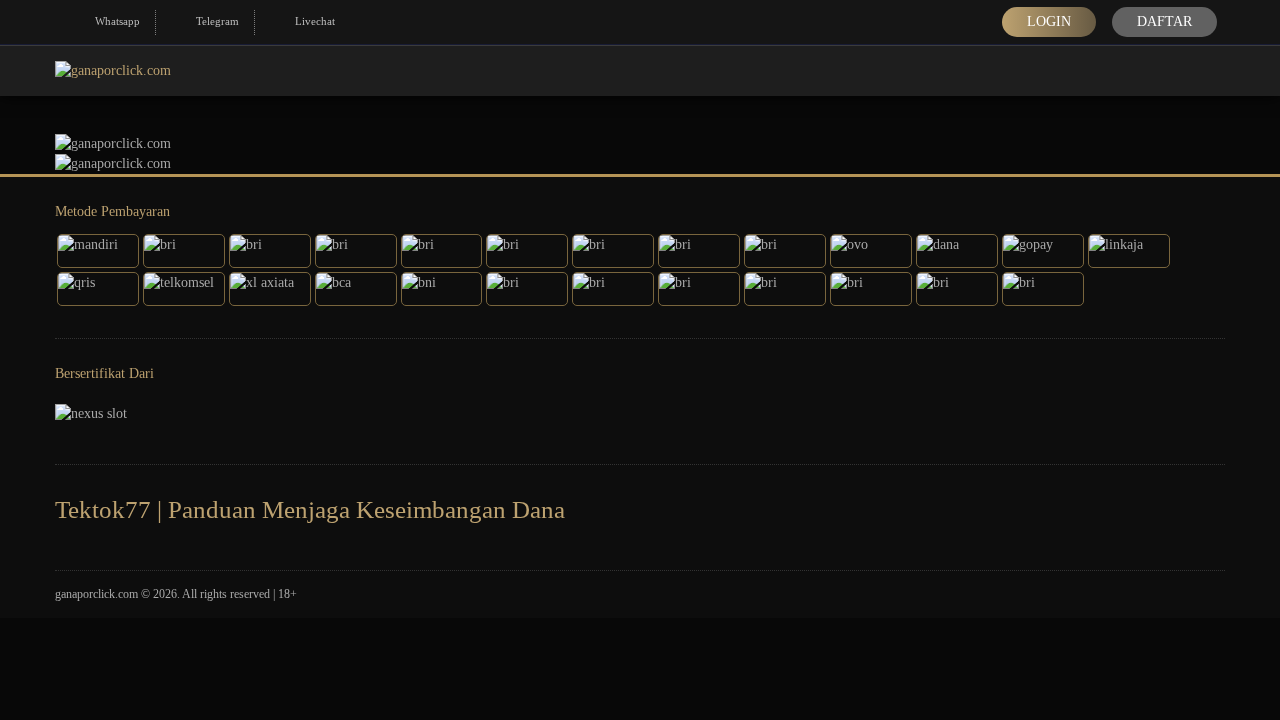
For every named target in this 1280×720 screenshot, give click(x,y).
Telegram (217, 21)
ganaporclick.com (96, 594)
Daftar (1164, 21)
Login (1049, 21)
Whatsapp (117, 21)
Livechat (315, 21)
